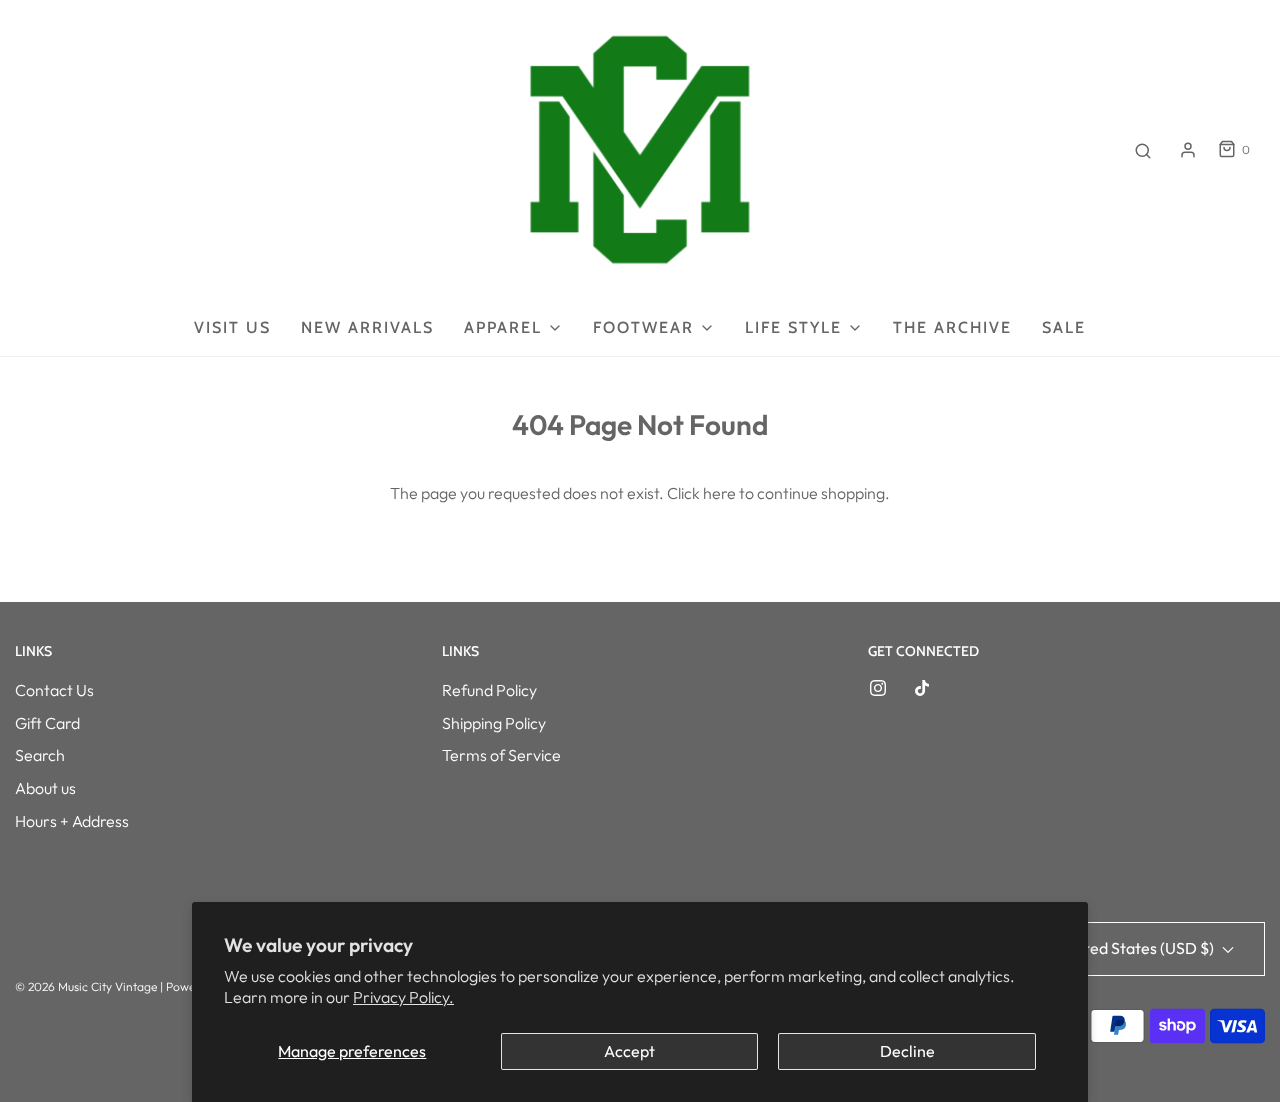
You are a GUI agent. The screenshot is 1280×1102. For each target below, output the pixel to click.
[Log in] (1188, 150)
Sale (1064, 327)
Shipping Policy (494, 723)
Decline (907, 1051)
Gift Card (47, 723)
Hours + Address (72, 821)
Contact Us (54, 690)
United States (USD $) (1138, 948)
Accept (629, 1051)
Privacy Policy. (403, 997)
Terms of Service (501, 755)
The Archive (952, 327)
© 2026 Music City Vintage (86, 986)
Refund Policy (489, 690)
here (719, 493)
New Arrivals (367, 327)
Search (40, 755)
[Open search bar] (1143, 150)
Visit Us (232, 327)
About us (45, 788)
